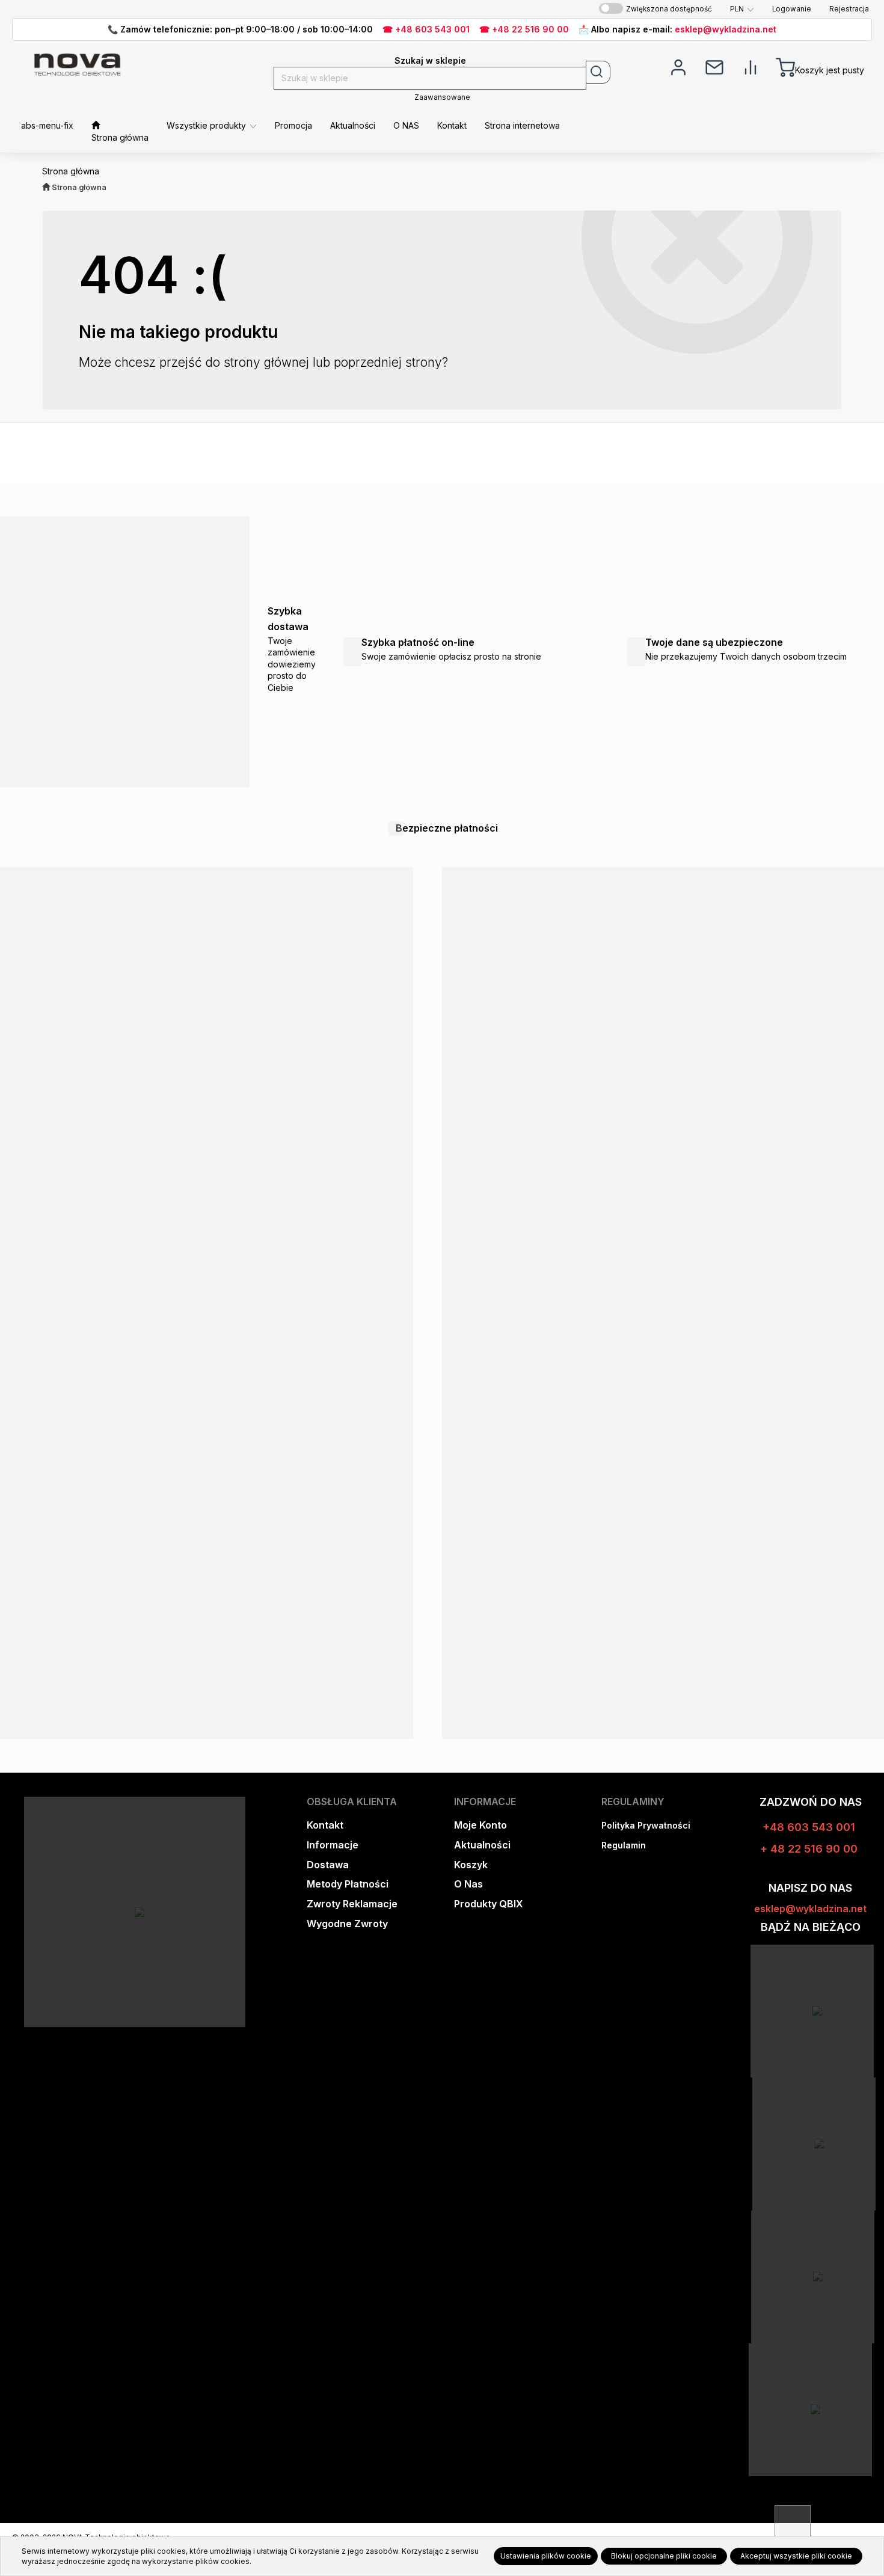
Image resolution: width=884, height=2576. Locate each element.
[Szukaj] (598, 72)
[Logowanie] (678, 66)
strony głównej (266, 362)
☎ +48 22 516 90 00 (524, 29)
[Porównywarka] (750, 66)
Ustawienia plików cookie (546, 2556)
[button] (742, 9)
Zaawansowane (442, 97)
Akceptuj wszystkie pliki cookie (796, 2556)
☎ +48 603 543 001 (426, 29)
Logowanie (792, 9)
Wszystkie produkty (207, 125)
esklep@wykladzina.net (726, 29)
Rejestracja (849, 9)
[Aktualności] (714, 66)
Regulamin (624, 1845)
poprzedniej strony (388, 362)
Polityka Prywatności (646, 1825)
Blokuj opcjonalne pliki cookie (664, 2556)
